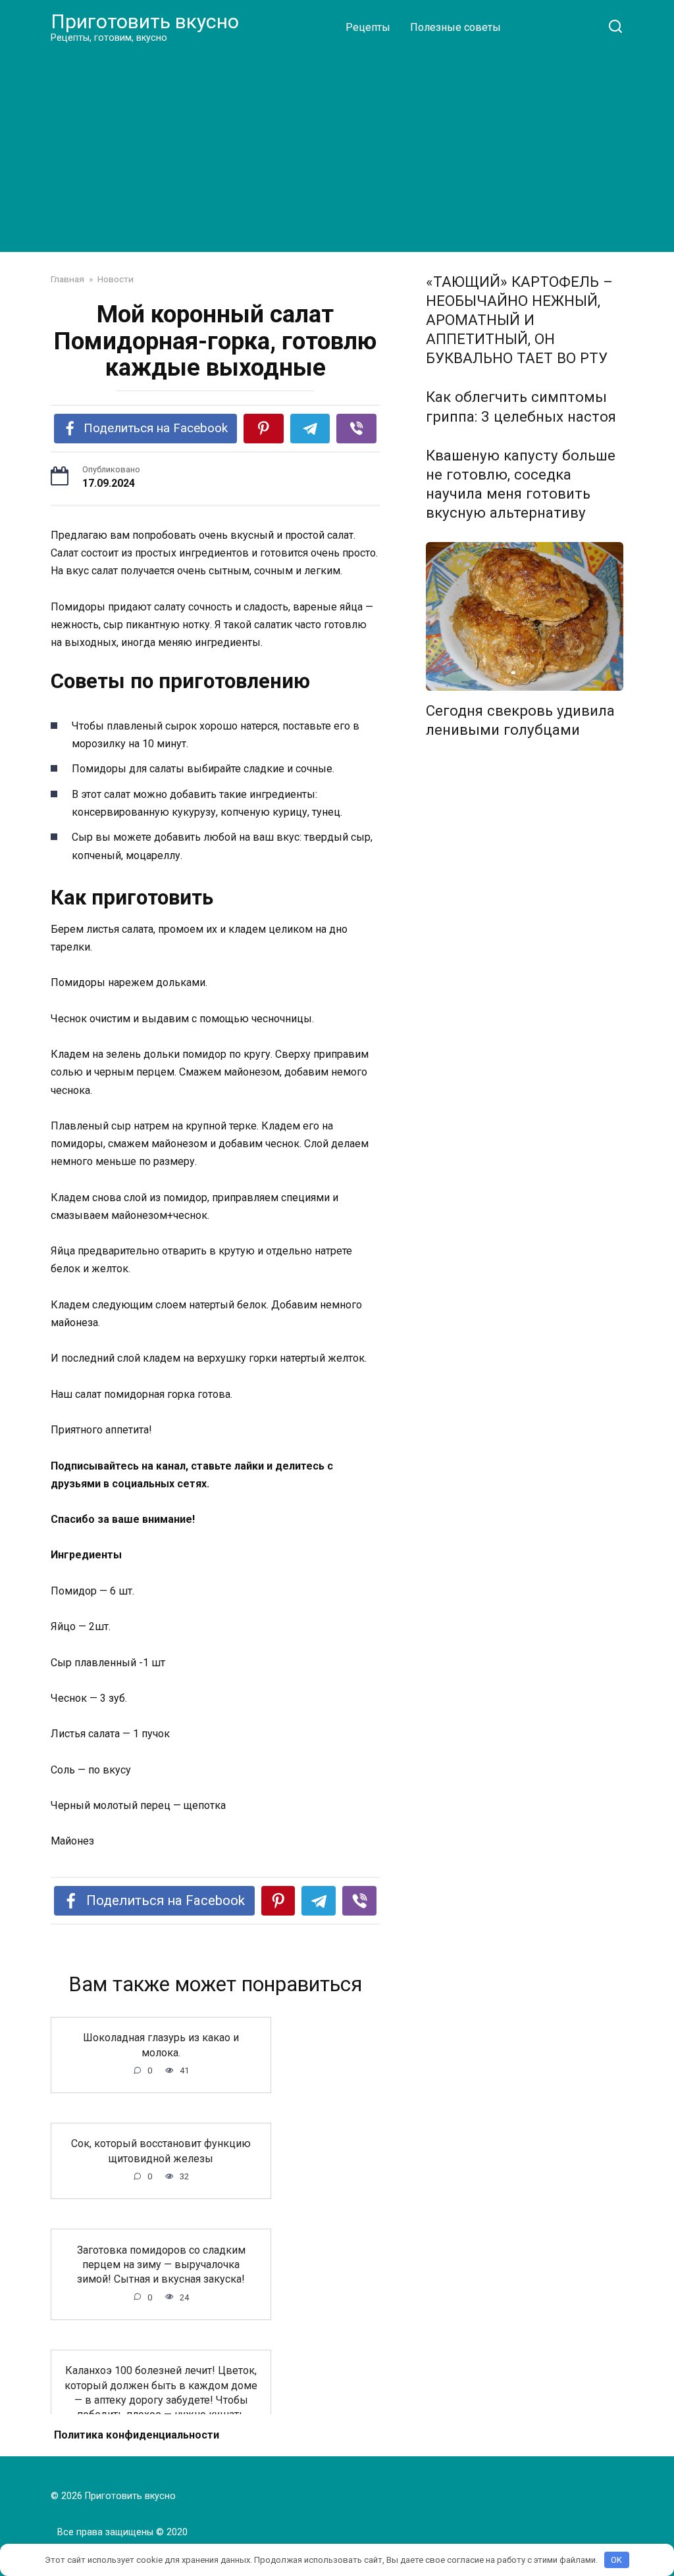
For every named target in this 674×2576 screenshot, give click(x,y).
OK (616, 2560)
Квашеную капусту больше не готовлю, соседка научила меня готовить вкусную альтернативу (521, 484)
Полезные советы (455, 27)
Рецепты (368, 27)
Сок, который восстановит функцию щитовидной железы (161, 2151)
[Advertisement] (337, 147)
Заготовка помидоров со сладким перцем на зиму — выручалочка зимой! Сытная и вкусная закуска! (161, 2264)
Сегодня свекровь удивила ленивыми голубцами (520, 720)
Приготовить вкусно (145, 21)
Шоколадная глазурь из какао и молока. (161, 2045)
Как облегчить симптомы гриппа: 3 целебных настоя (521, 407)
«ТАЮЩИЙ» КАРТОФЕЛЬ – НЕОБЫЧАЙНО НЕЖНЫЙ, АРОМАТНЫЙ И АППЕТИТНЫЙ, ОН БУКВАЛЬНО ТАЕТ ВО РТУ (519, 320)
